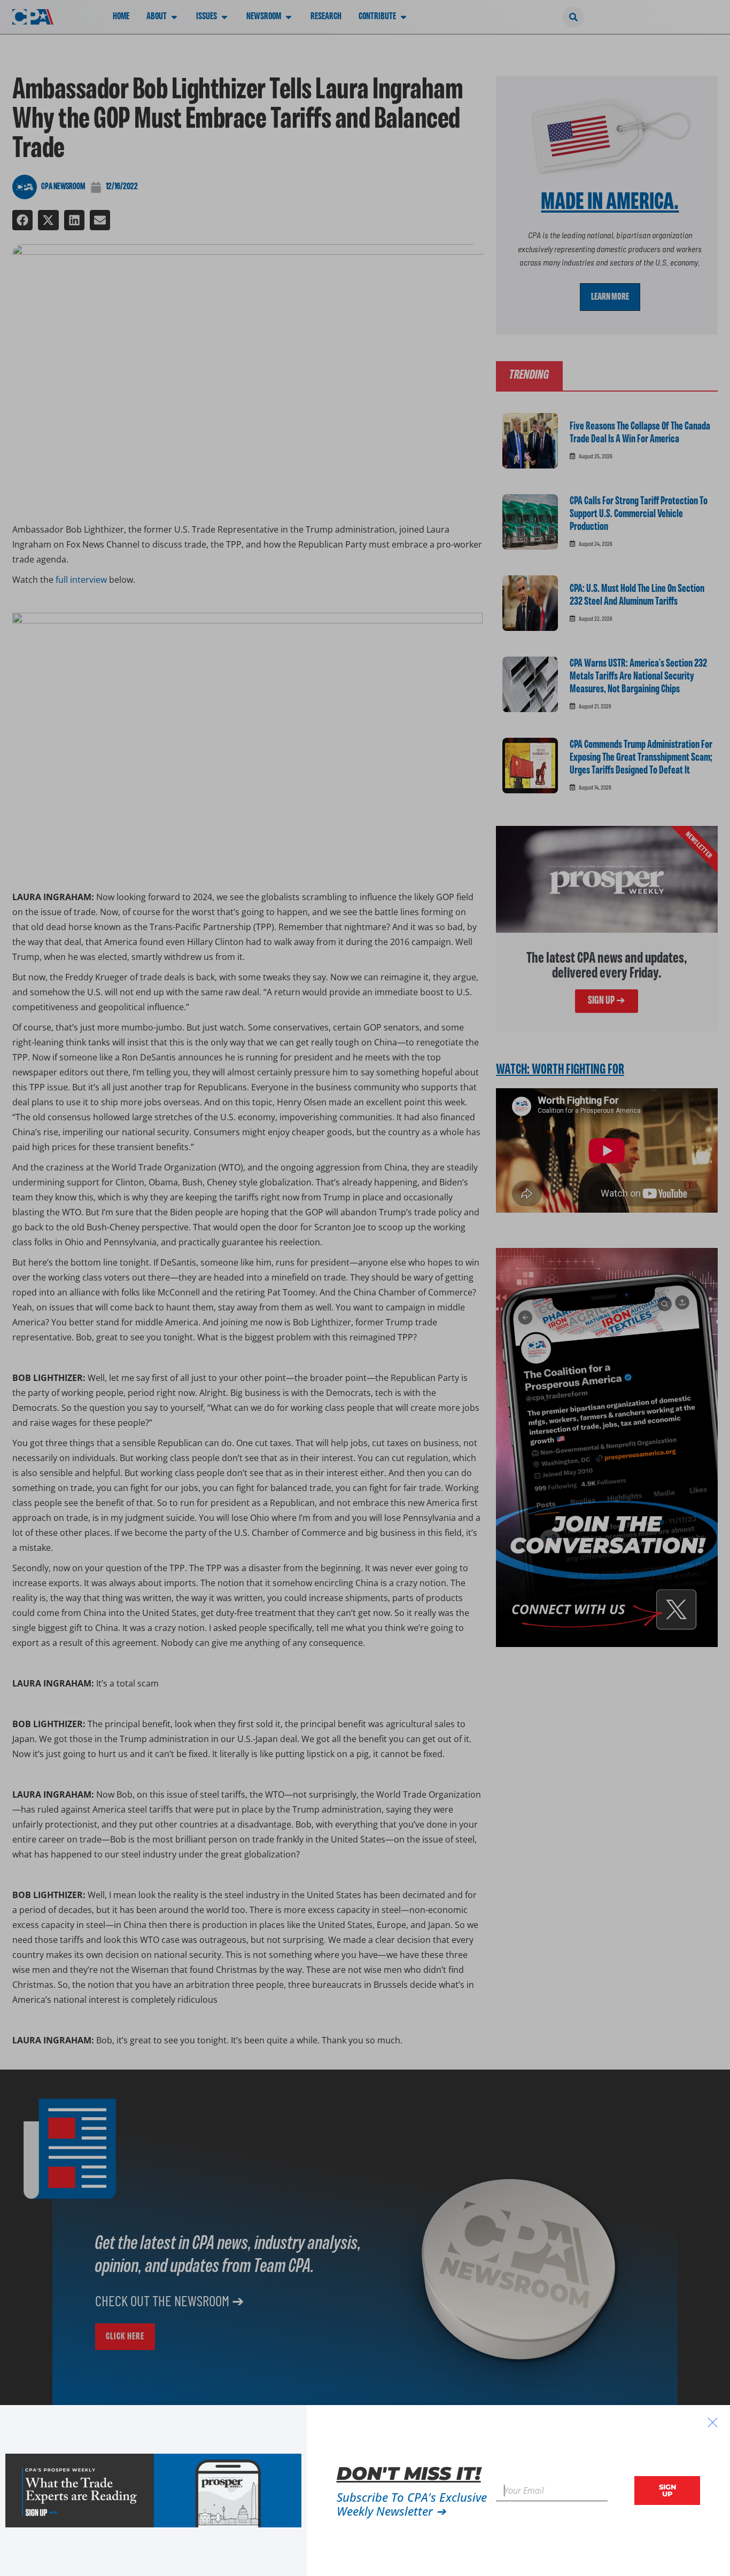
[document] (365, 1288)
